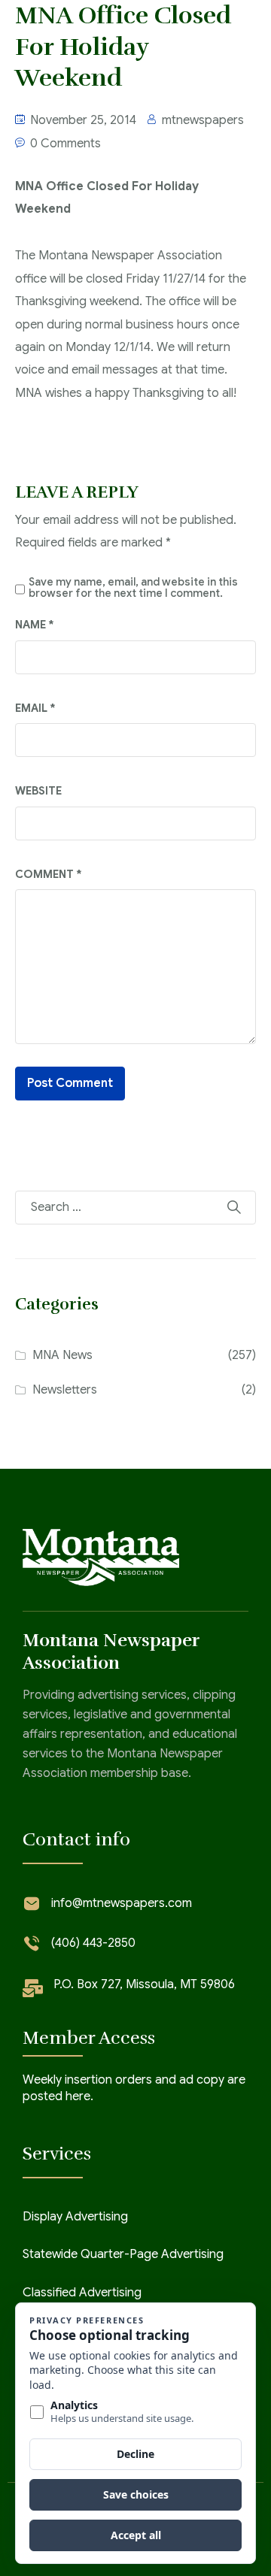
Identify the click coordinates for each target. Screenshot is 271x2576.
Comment (49, 874)
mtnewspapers (203, 120)
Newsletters (65, 1390)
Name (35, 625)
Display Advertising (75, 2217)
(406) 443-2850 (93, 1943)
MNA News (62, 1355)
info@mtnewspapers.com (122, 1903)
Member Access (89, 2038)
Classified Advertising (82, 2293)
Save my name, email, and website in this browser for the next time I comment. (133, 587)
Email (35, 708)
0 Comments (65, 144)
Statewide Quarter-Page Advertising (123, 2254)
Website (38, 791)
